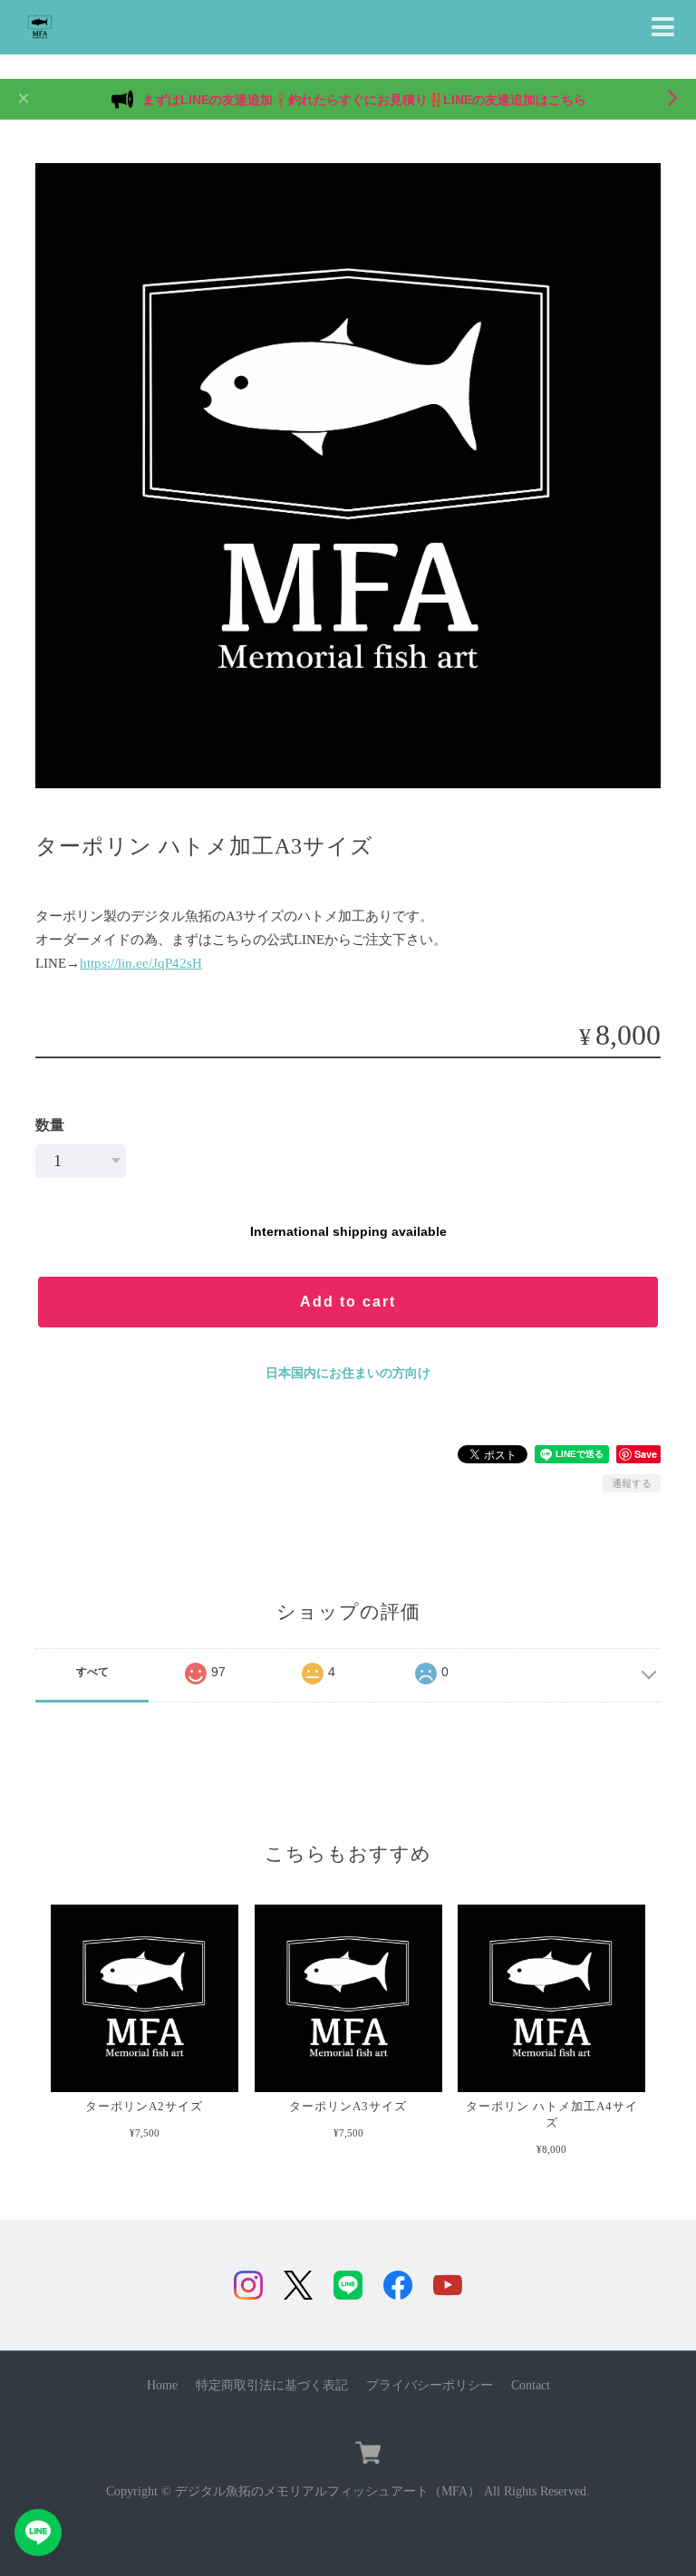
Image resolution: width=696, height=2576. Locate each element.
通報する (632, 1483)
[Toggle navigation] (663, 28)
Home (162, 2385)
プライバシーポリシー (430, 2385)
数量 (50, 1125)
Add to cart (348, 1302)
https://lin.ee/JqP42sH (141, 963)
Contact (531, 2385)
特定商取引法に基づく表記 (272, 2385)
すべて (92, 1672)
